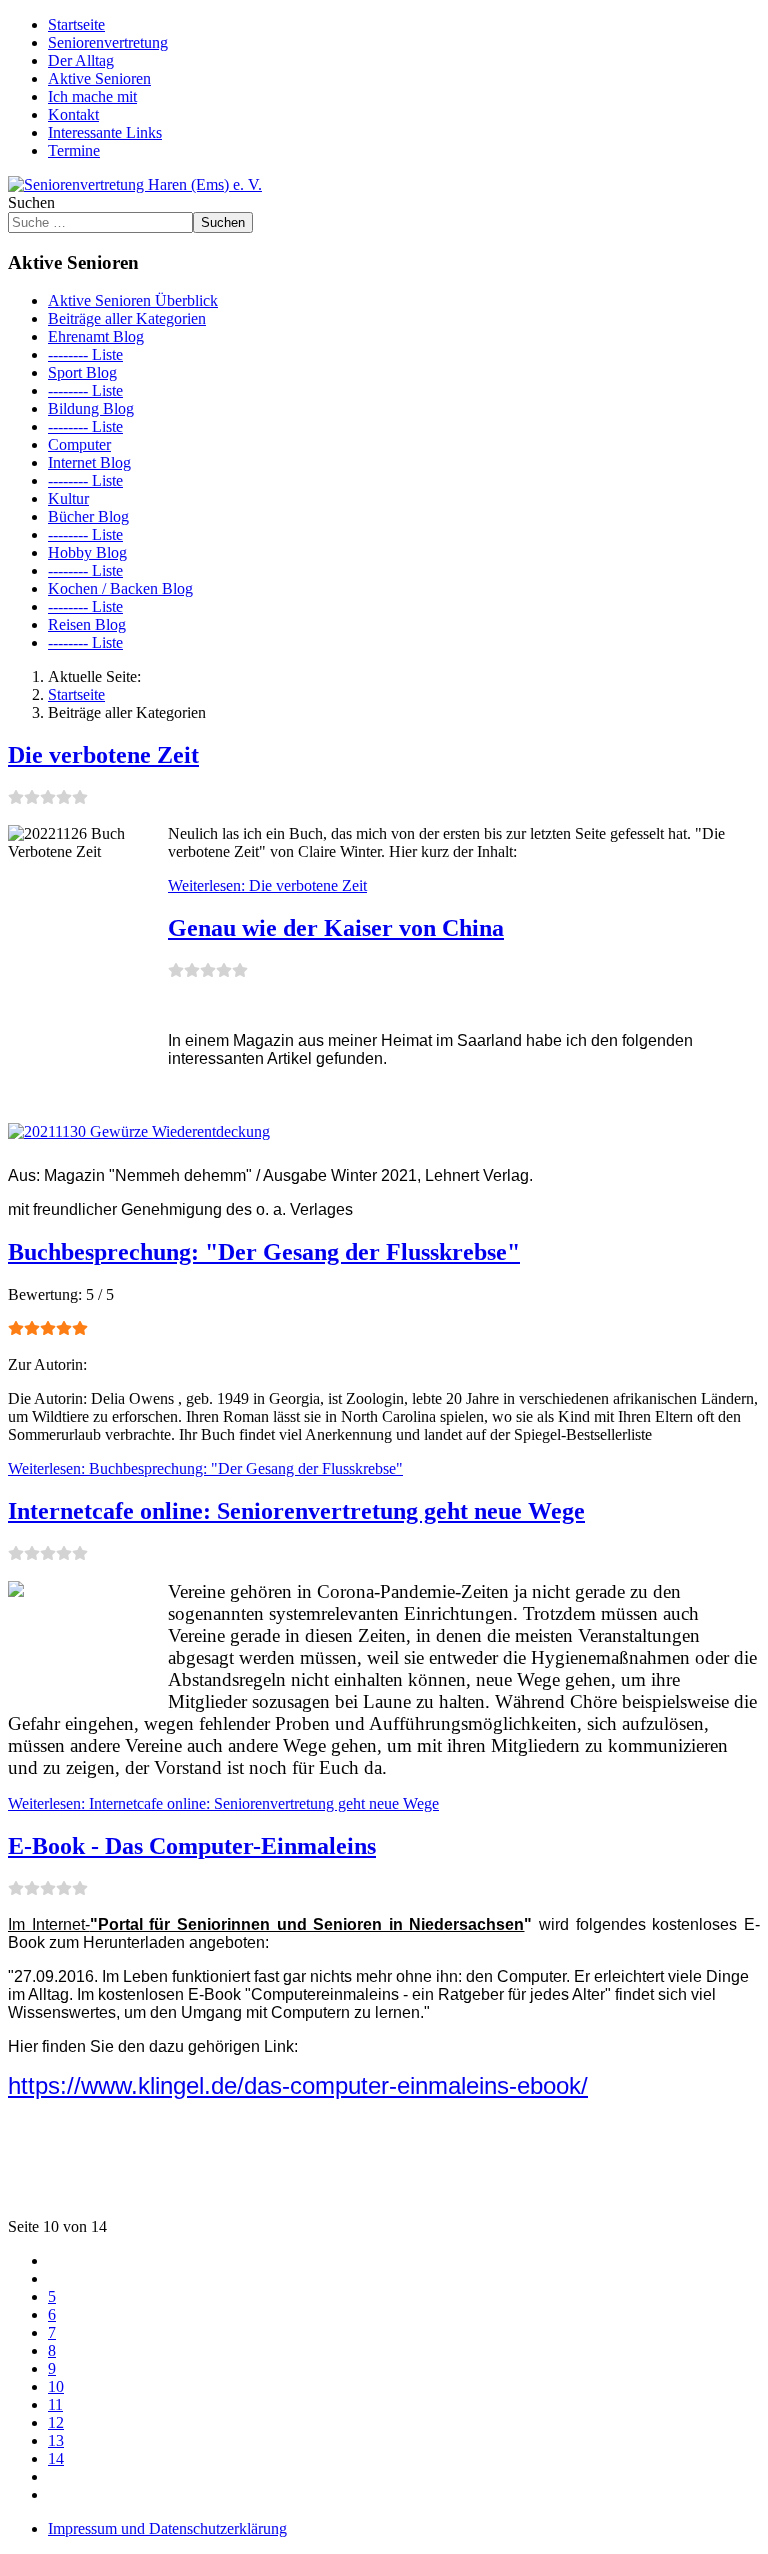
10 (56, 2386)
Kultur (68, 498)
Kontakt (73, 114)
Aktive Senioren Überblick (133, 300)
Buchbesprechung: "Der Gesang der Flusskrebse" (264, 1252)
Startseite (76, 24)
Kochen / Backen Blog (120, 588)
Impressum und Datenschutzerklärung (167, 2528)
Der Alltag (81, 60)
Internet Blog (89, 462)
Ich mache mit (92, 96)
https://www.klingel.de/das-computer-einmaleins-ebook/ (298, 2085)
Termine (74, 150)
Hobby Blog (87, 552)
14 (56, 2458)
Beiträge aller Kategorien (127, 318)
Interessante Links (105, 132)
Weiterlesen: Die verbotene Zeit (267, 885)
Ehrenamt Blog (96, 336)
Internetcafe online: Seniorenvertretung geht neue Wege (296, 1511)
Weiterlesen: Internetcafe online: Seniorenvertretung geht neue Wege (223, 1803)
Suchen (31, 202)
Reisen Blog (87, 624)
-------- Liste (85, 354)
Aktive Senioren (99, 78)
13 (56, 2440)
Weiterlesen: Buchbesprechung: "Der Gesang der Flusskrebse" (205, 1468)
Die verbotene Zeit (103, 755)
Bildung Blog (91, 408)
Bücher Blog (88, 516)
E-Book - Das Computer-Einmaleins (192, 1846)
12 (56, 2422)
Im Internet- (266, 1924)
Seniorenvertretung (108, 42)
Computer (79, 444)
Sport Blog (82, 372)
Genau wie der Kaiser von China (336, 928)
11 (55, 2404)
